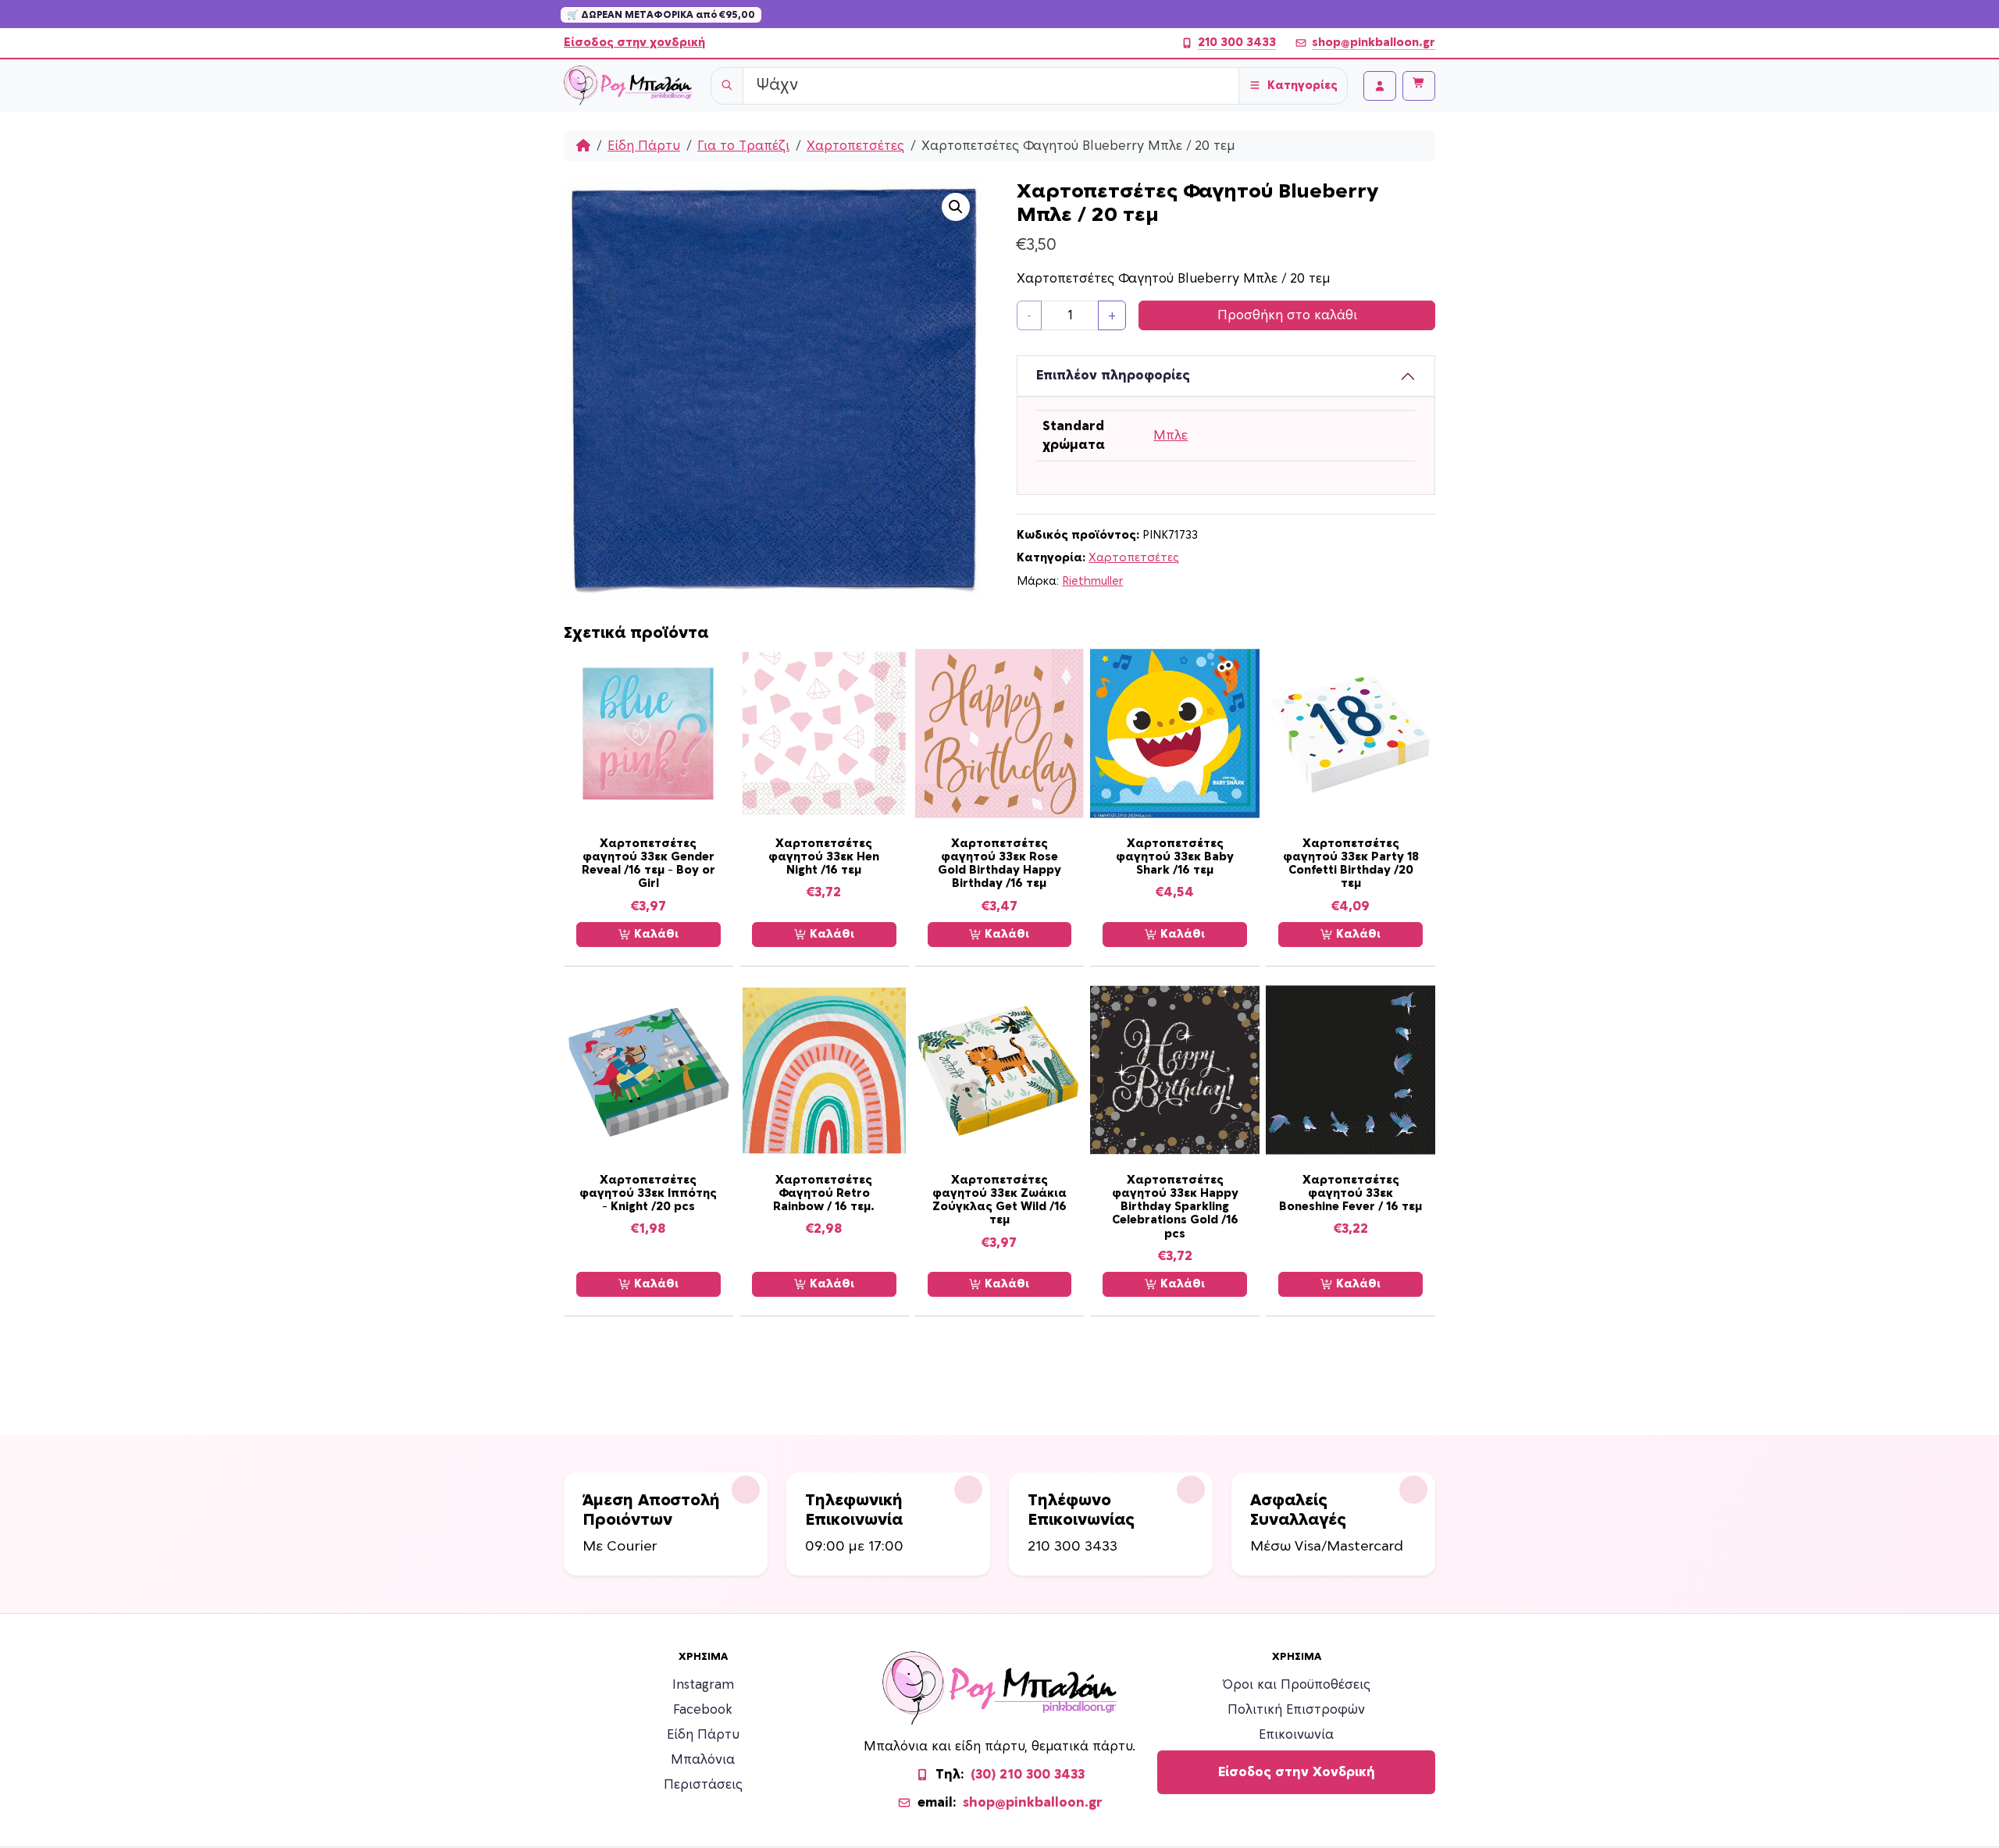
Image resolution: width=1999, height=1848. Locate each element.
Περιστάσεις (703, 1785)
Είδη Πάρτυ (644, 146)
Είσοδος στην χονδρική (634, 43)
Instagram (703, 1685)
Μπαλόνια (703, 1760)
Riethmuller (1092, 581)
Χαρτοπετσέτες (855, 146)
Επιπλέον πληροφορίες (1113, 376)
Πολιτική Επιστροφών (1296, 1710)
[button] (956, 207)
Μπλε (1171, 436)
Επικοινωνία (1296, 1735)
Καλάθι (655, 934)
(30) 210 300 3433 (1028, 1775)
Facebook (703, 1710)
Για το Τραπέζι (743, 146)
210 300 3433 (1237, 43)
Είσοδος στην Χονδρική (1297, 1772)
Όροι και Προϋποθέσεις (1297, 1685)
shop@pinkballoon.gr (1374, 43)
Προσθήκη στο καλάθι (1287, 315)
